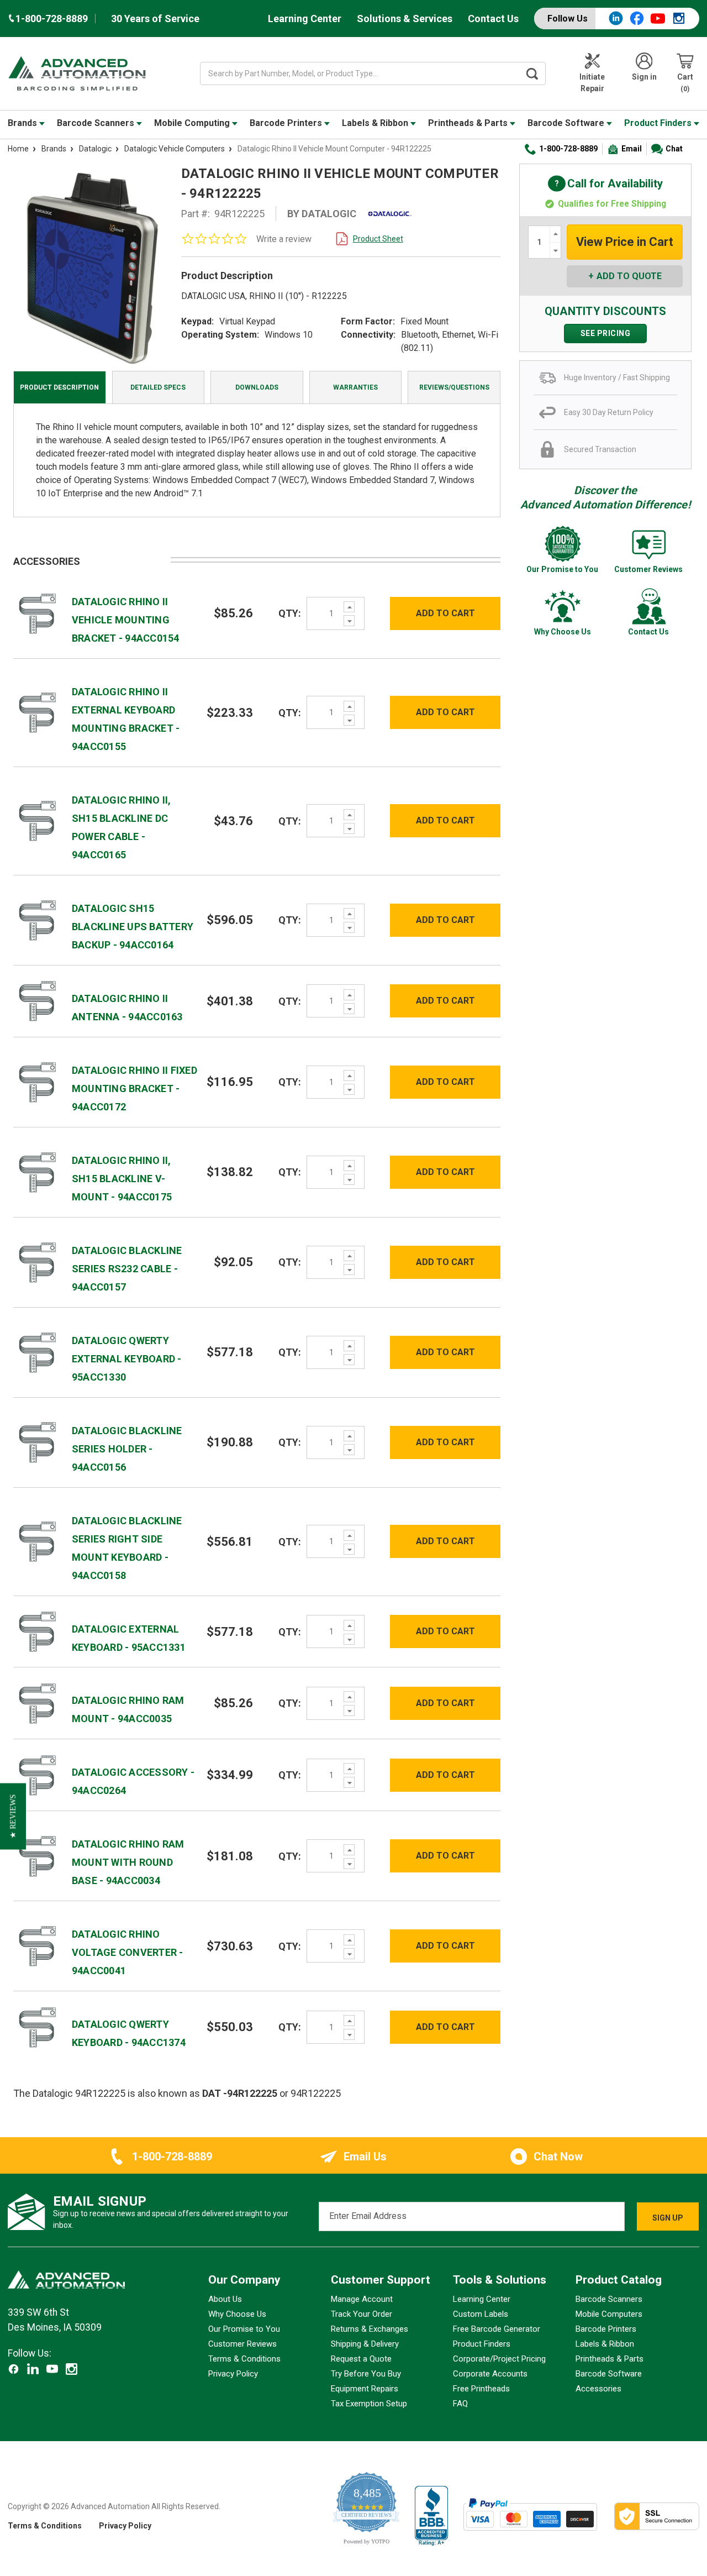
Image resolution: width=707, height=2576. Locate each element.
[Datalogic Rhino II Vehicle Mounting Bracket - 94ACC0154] (38, 613)
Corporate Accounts (490, 2374)
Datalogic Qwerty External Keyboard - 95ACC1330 (127, 1359)
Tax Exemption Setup (369, 2404)
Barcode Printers (287, 123)
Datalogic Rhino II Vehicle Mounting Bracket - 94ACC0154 (126, 620)
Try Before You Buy (366, 2374)
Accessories (598, 2389)
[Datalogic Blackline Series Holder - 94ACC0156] (38, 1442)
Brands (23, 123)
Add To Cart (445, 613)
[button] (13, 1816)
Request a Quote (361, 2359)
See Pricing (606, 333)
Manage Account (362, 2299)
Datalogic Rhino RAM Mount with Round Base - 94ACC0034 (128, 1862)
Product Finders (659, 123)
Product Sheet (378, 239)
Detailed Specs (158, 387)
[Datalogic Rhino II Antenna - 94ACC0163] (38, 1000)
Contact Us (493, 19)
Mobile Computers (609, 2314)
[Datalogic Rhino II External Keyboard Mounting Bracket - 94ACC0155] (38, 712)
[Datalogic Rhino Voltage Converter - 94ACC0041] (38, 1946)
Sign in (644, 77)
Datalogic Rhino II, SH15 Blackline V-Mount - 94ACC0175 (122, 1179)
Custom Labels (481, 2314)
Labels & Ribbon (376, 123)
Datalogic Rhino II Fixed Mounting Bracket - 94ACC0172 (134, 1088)
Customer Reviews (242, 2344)
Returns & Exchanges (370, 2329)
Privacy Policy (233, 2374)
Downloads (257, 387)
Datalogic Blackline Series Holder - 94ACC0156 (127, 1449)
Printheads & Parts (469, 123)
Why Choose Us (237, 2314)
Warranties (355, 387)
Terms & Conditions (244, 2359)
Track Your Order (362, 2314)
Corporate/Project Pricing (499, 2359)
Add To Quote (629, 276)
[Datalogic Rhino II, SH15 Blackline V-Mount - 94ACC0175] (38, 1171)
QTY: (290, 613)
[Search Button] (532, 74)
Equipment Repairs (365, 2389)
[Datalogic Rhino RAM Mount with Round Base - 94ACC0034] (38, 1856)
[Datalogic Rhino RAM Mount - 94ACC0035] (38, 1703)
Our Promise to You (244, 2329)
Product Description (59, 387)
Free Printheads (481, 2389)
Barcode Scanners (97, 123)
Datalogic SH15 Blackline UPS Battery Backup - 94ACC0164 (133, 927)
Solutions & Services (405, 19)
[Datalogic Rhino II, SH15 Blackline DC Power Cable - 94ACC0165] (38, 820)
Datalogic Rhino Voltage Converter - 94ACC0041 (128, 1952)
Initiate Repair (592, 83)
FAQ (460, 2404)
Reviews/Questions (454, 387)
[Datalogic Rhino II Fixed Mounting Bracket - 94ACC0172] (38, 1081)
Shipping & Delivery (365, 2344)
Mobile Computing (193, 123)
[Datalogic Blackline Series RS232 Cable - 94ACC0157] (38, 1261)
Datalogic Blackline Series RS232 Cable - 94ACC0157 (127, 1269)
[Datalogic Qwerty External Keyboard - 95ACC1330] (38, 1352)
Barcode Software (567, 123)
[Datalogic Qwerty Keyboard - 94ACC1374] (38, 2026)
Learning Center (305, 19)
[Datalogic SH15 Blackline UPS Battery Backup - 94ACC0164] (38, 919)
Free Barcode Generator (497, 2329)
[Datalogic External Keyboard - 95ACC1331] (38, 1631)
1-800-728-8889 (568, 149)
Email (632, 149)
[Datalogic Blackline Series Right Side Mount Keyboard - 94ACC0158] (38, 1541)
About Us (225, 2299)
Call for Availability (605, 184)
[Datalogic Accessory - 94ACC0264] (38, 1774)
